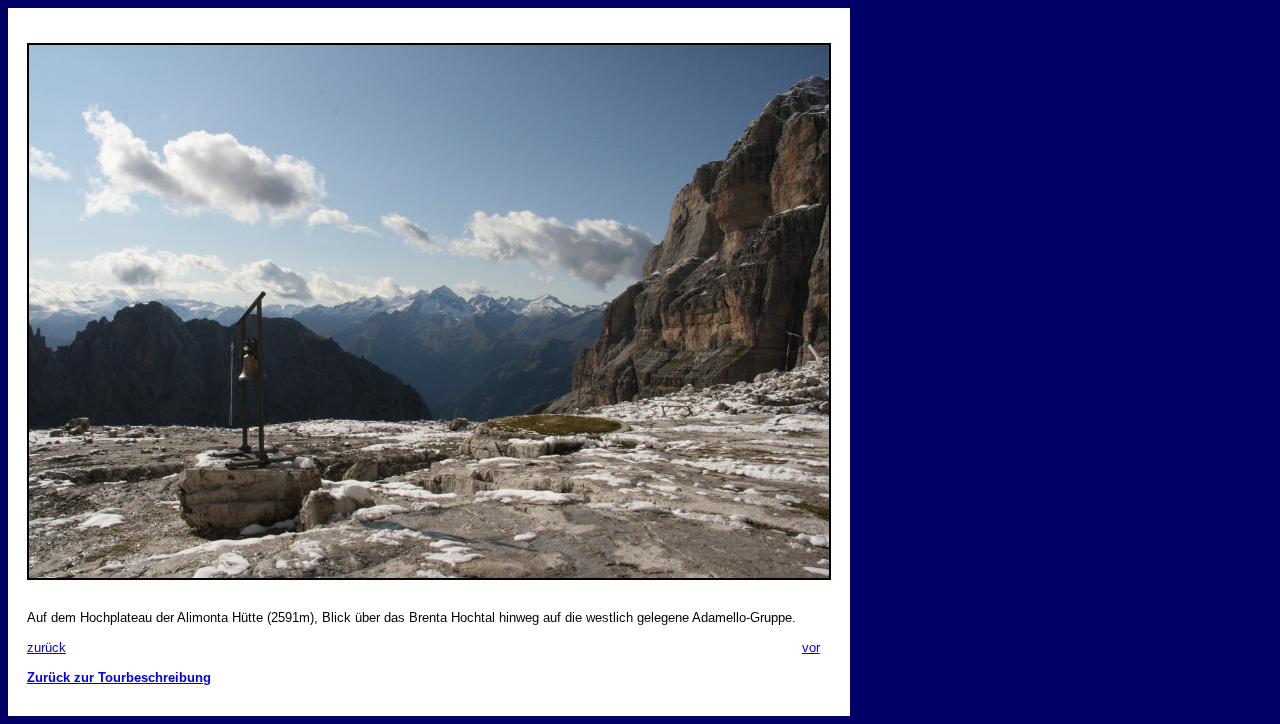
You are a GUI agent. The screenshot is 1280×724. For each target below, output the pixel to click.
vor (811, 647)
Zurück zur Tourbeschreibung (119, 677)
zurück (46, 647)
